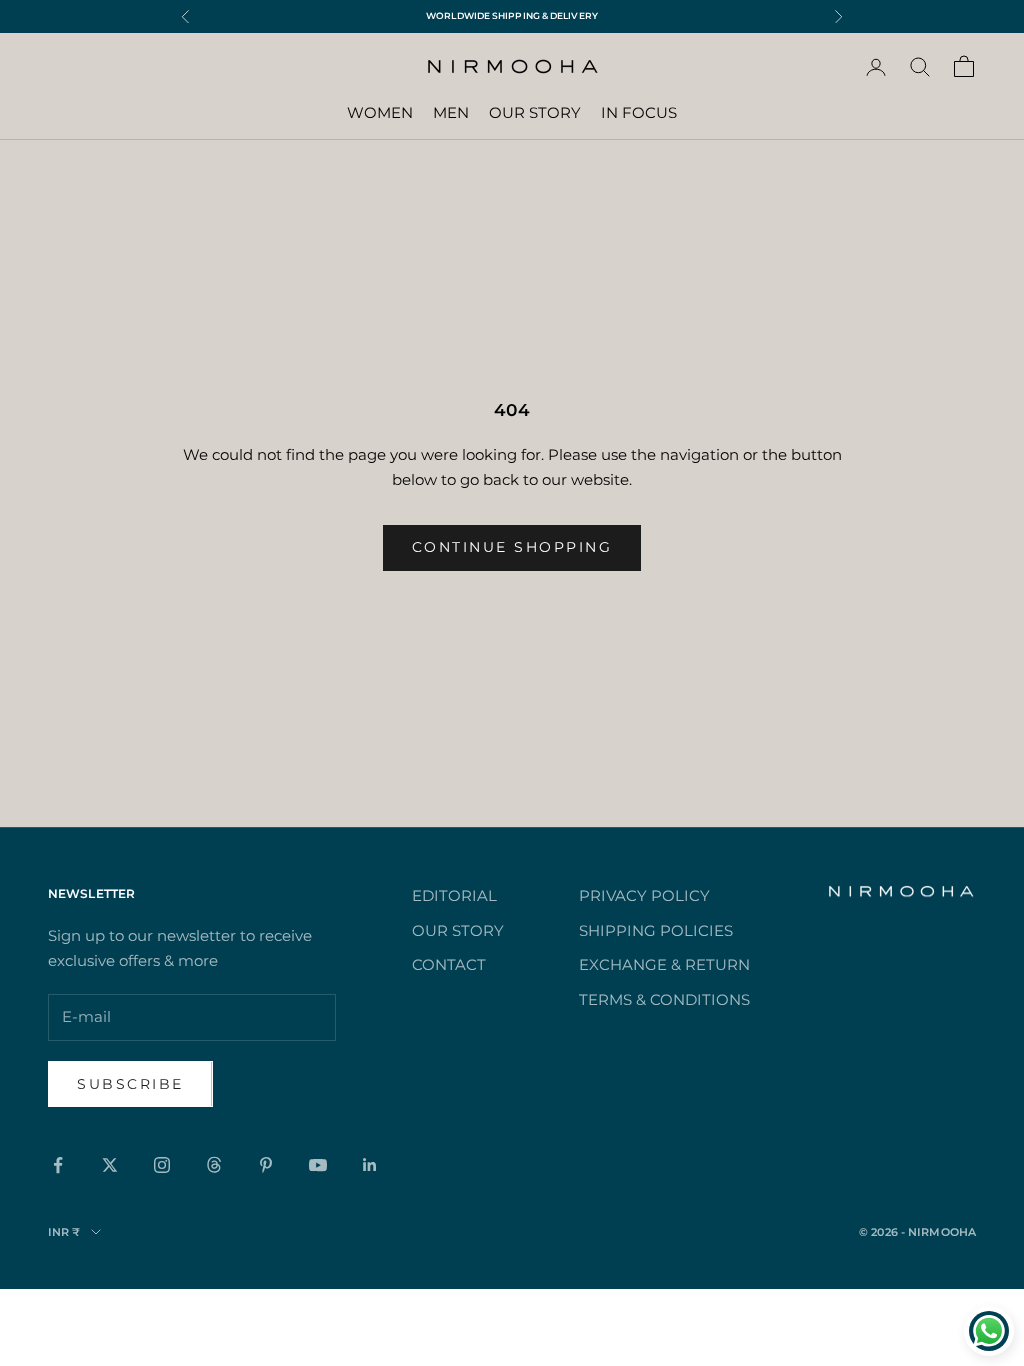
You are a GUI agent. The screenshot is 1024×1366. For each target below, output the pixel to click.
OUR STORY (535, 112)
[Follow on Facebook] (58, 1165)
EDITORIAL (454, 895)
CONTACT (449, 964)
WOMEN (380, 112)
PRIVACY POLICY (644, 895)
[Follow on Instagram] (162, 1165)
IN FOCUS (639, 112)
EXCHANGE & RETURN (664, 964)
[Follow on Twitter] (110, 1165)
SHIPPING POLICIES (656, 930)
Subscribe (130, 1084)
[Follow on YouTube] (318, 1165)
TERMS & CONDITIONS (664, 999)
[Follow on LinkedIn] (370, 1165)
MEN (451, 112)
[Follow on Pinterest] (266, 1165)
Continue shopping (512, 547)
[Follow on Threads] (214, 1165)
